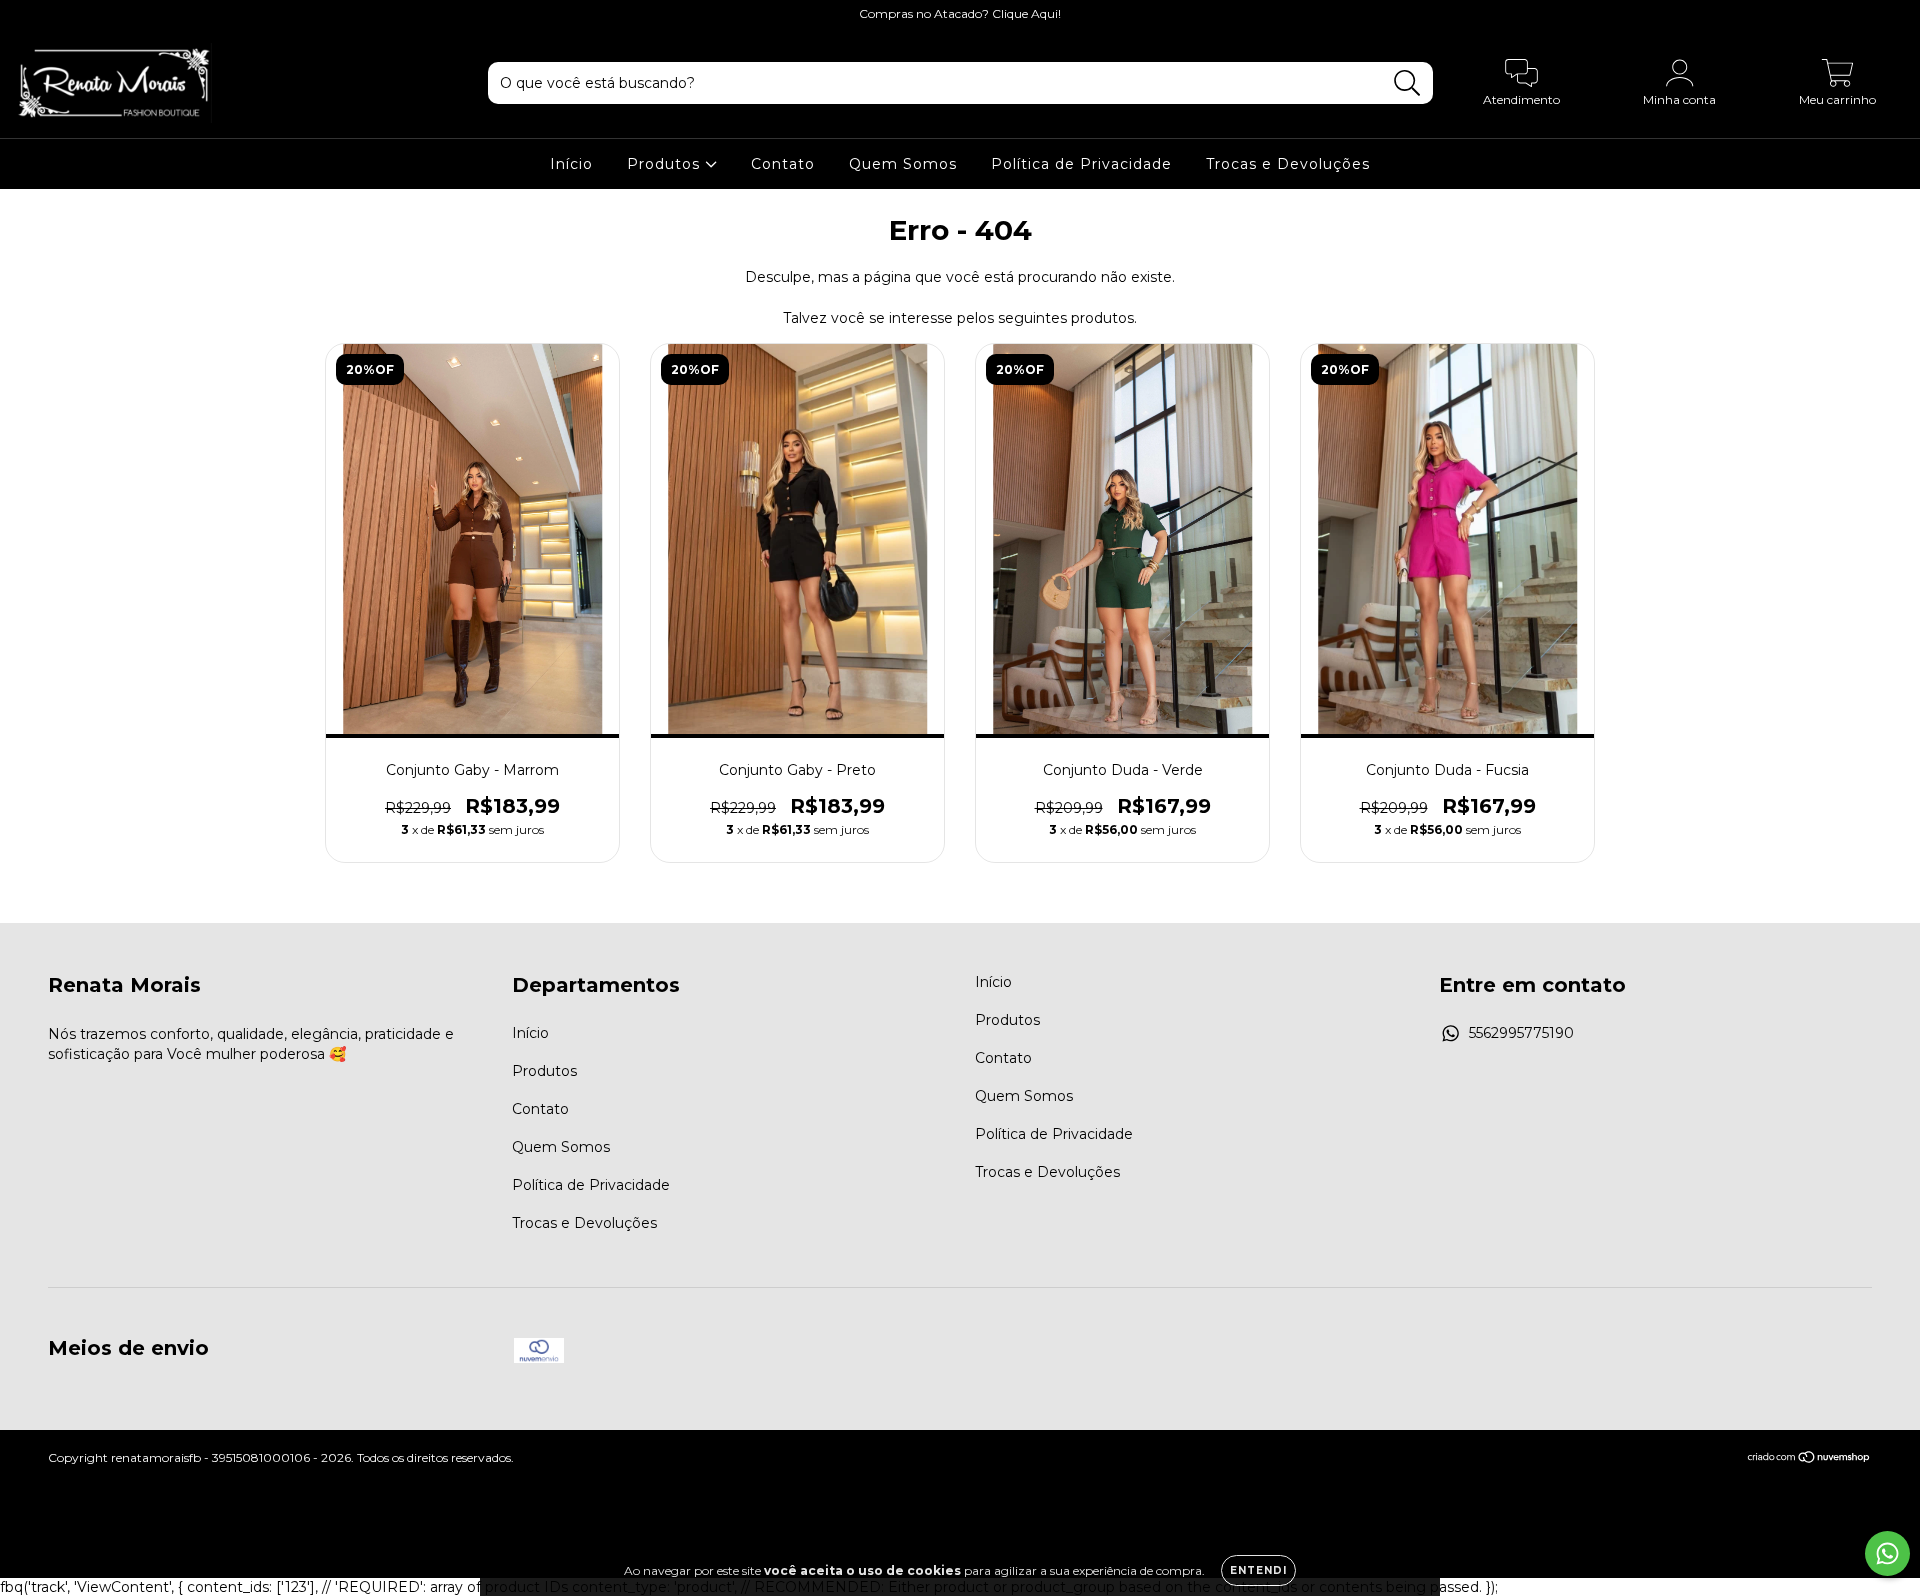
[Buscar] (1407, 83)
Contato (783, 164)
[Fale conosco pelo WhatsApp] (1887, 1553)
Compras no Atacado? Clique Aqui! (960, 13)
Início (571, 164)
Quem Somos (903, 164)
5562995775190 (1521, 1033)
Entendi (1258, 1570)
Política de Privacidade (1081, 164)
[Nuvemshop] (1809, 1459)
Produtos (666, 164)
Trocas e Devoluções (1288, 164)
